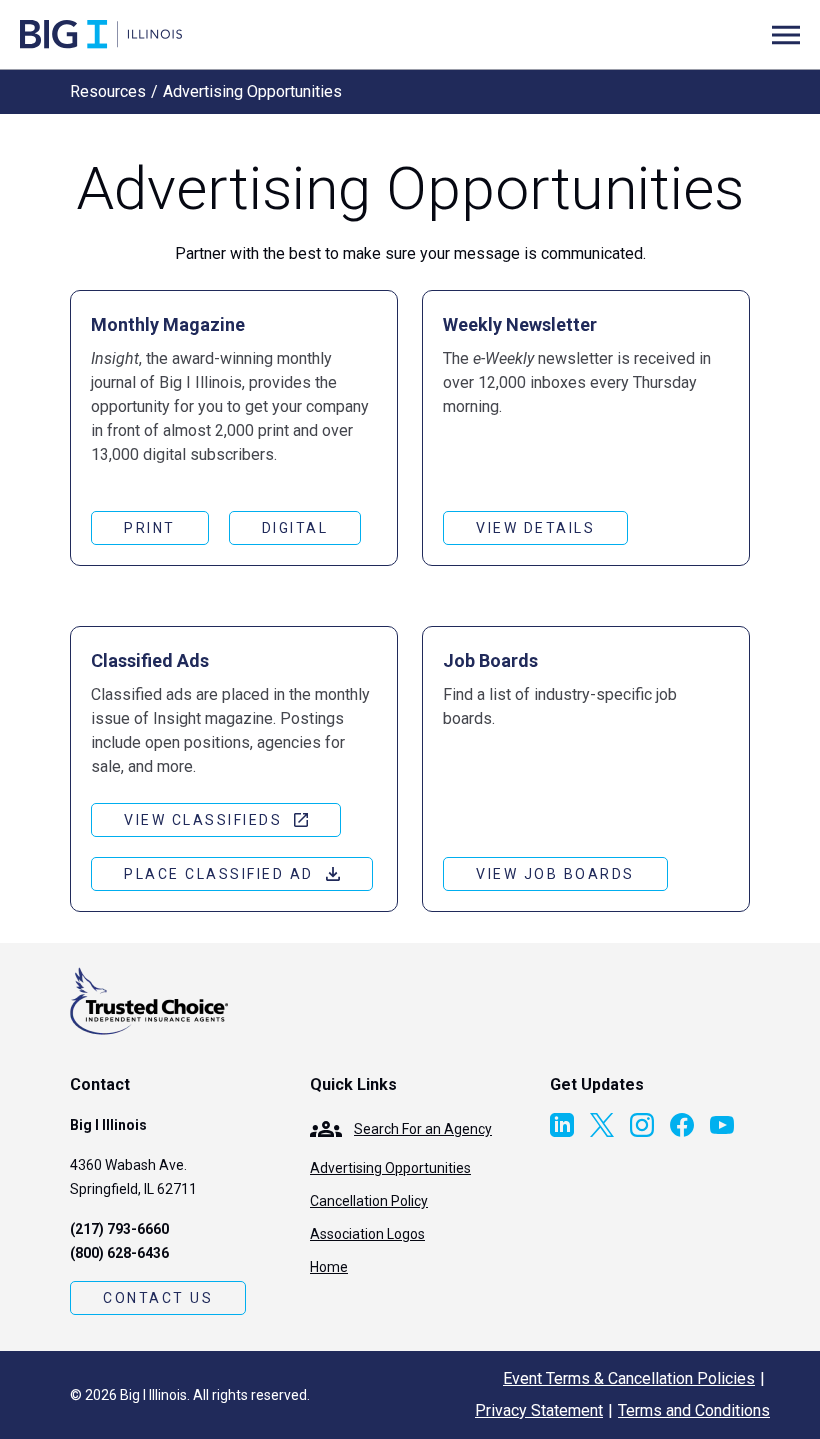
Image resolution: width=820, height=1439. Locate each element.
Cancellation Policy (369, 1201)
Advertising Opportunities (390, 1168)
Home (329, 1267)
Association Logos (367, 1234)
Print (150, 528)
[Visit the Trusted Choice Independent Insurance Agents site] (149, 1001)
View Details (535, 528)
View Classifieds (203, 820)
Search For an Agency (423, 1129)
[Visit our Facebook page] (682, 1125)
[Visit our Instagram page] (642, 1125)
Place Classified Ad (219, 874)
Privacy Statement (539, 1410)
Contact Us (158, 1298)
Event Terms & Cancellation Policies (629, 1378)
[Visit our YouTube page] (722, 1125)
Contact (100, 1084)
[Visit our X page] (602, 1125)
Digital (295, 528)
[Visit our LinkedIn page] (562, 1125)
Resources (108, 91)
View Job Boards (555, 874)
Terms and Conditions (694, 1410)
